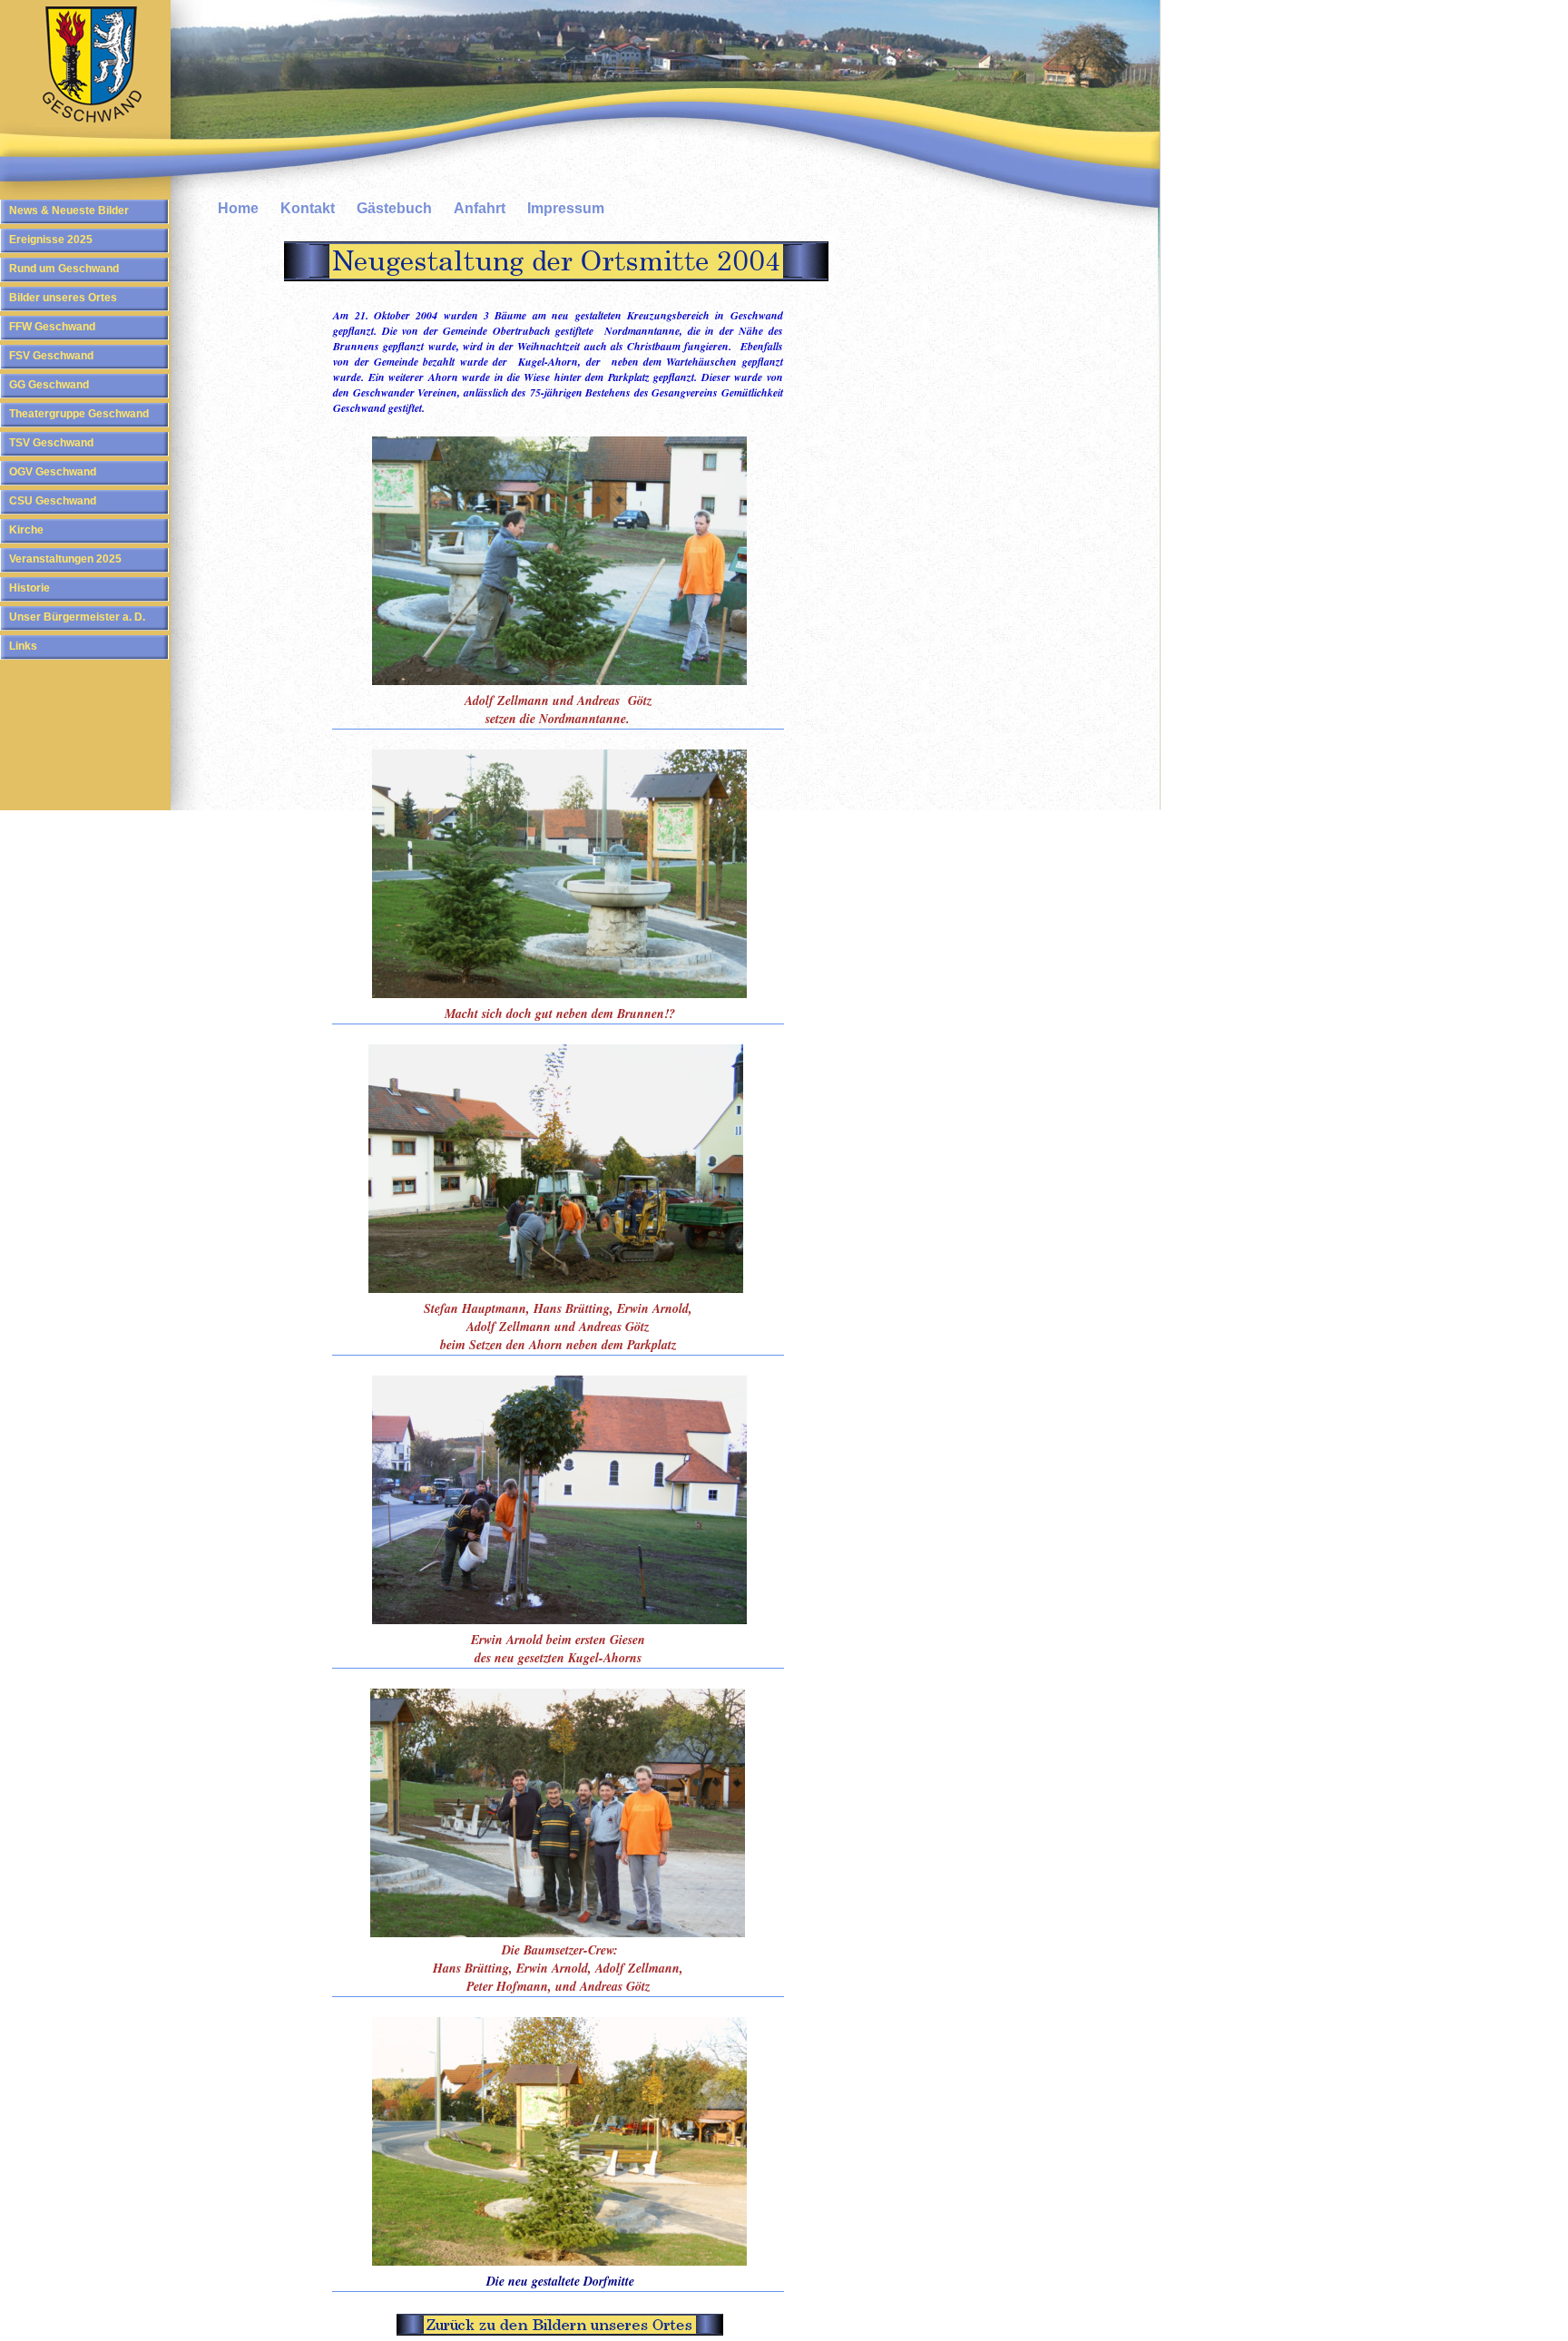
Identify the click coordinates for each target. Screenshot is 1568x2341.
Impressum (566, 208)
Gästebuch (394, 208)
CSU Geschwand (53, 501)
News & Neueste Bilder (69, 211)
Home (238, 208)
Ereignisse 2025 (51, 240)
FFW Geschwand (52, 327)
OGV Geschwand (53, 472)
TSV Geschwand (51, 443)
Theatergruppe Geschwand (79, 414)
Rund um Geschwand (64, 269)
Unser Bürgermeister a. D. (77, 617)
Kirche (26, 530)
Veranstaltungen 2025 (65, 559)
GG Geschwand (49, 385)
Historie (29, 588)
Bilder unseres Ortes (63, 298)
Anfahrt (480, 208)
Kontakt (308, 208)
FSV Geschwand (51, 356)
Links (23, 646)
